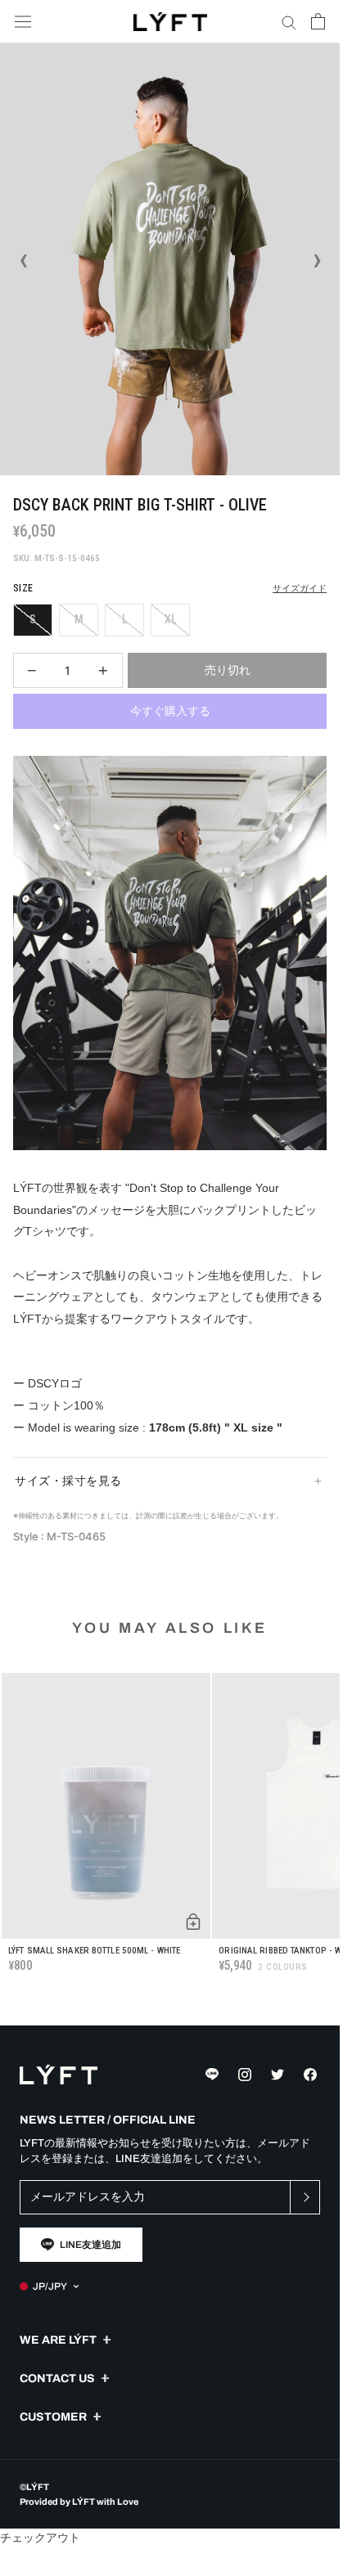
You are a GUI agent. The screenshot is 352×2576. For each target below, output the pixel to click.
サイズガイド (300, 589)
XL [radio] (171, 619)
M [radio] (79, 619)
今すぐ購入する (170, 711)
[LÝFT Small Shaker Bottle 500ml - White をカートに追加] (193, 1922)
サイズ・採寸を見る (68, 1481)
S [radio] (33, 619)
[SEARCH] (289, 22)
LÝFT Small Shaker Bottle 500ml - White (94, 1951)
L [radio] (125, 619)
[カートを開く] (318, 21)
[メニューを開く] (23, 22)
